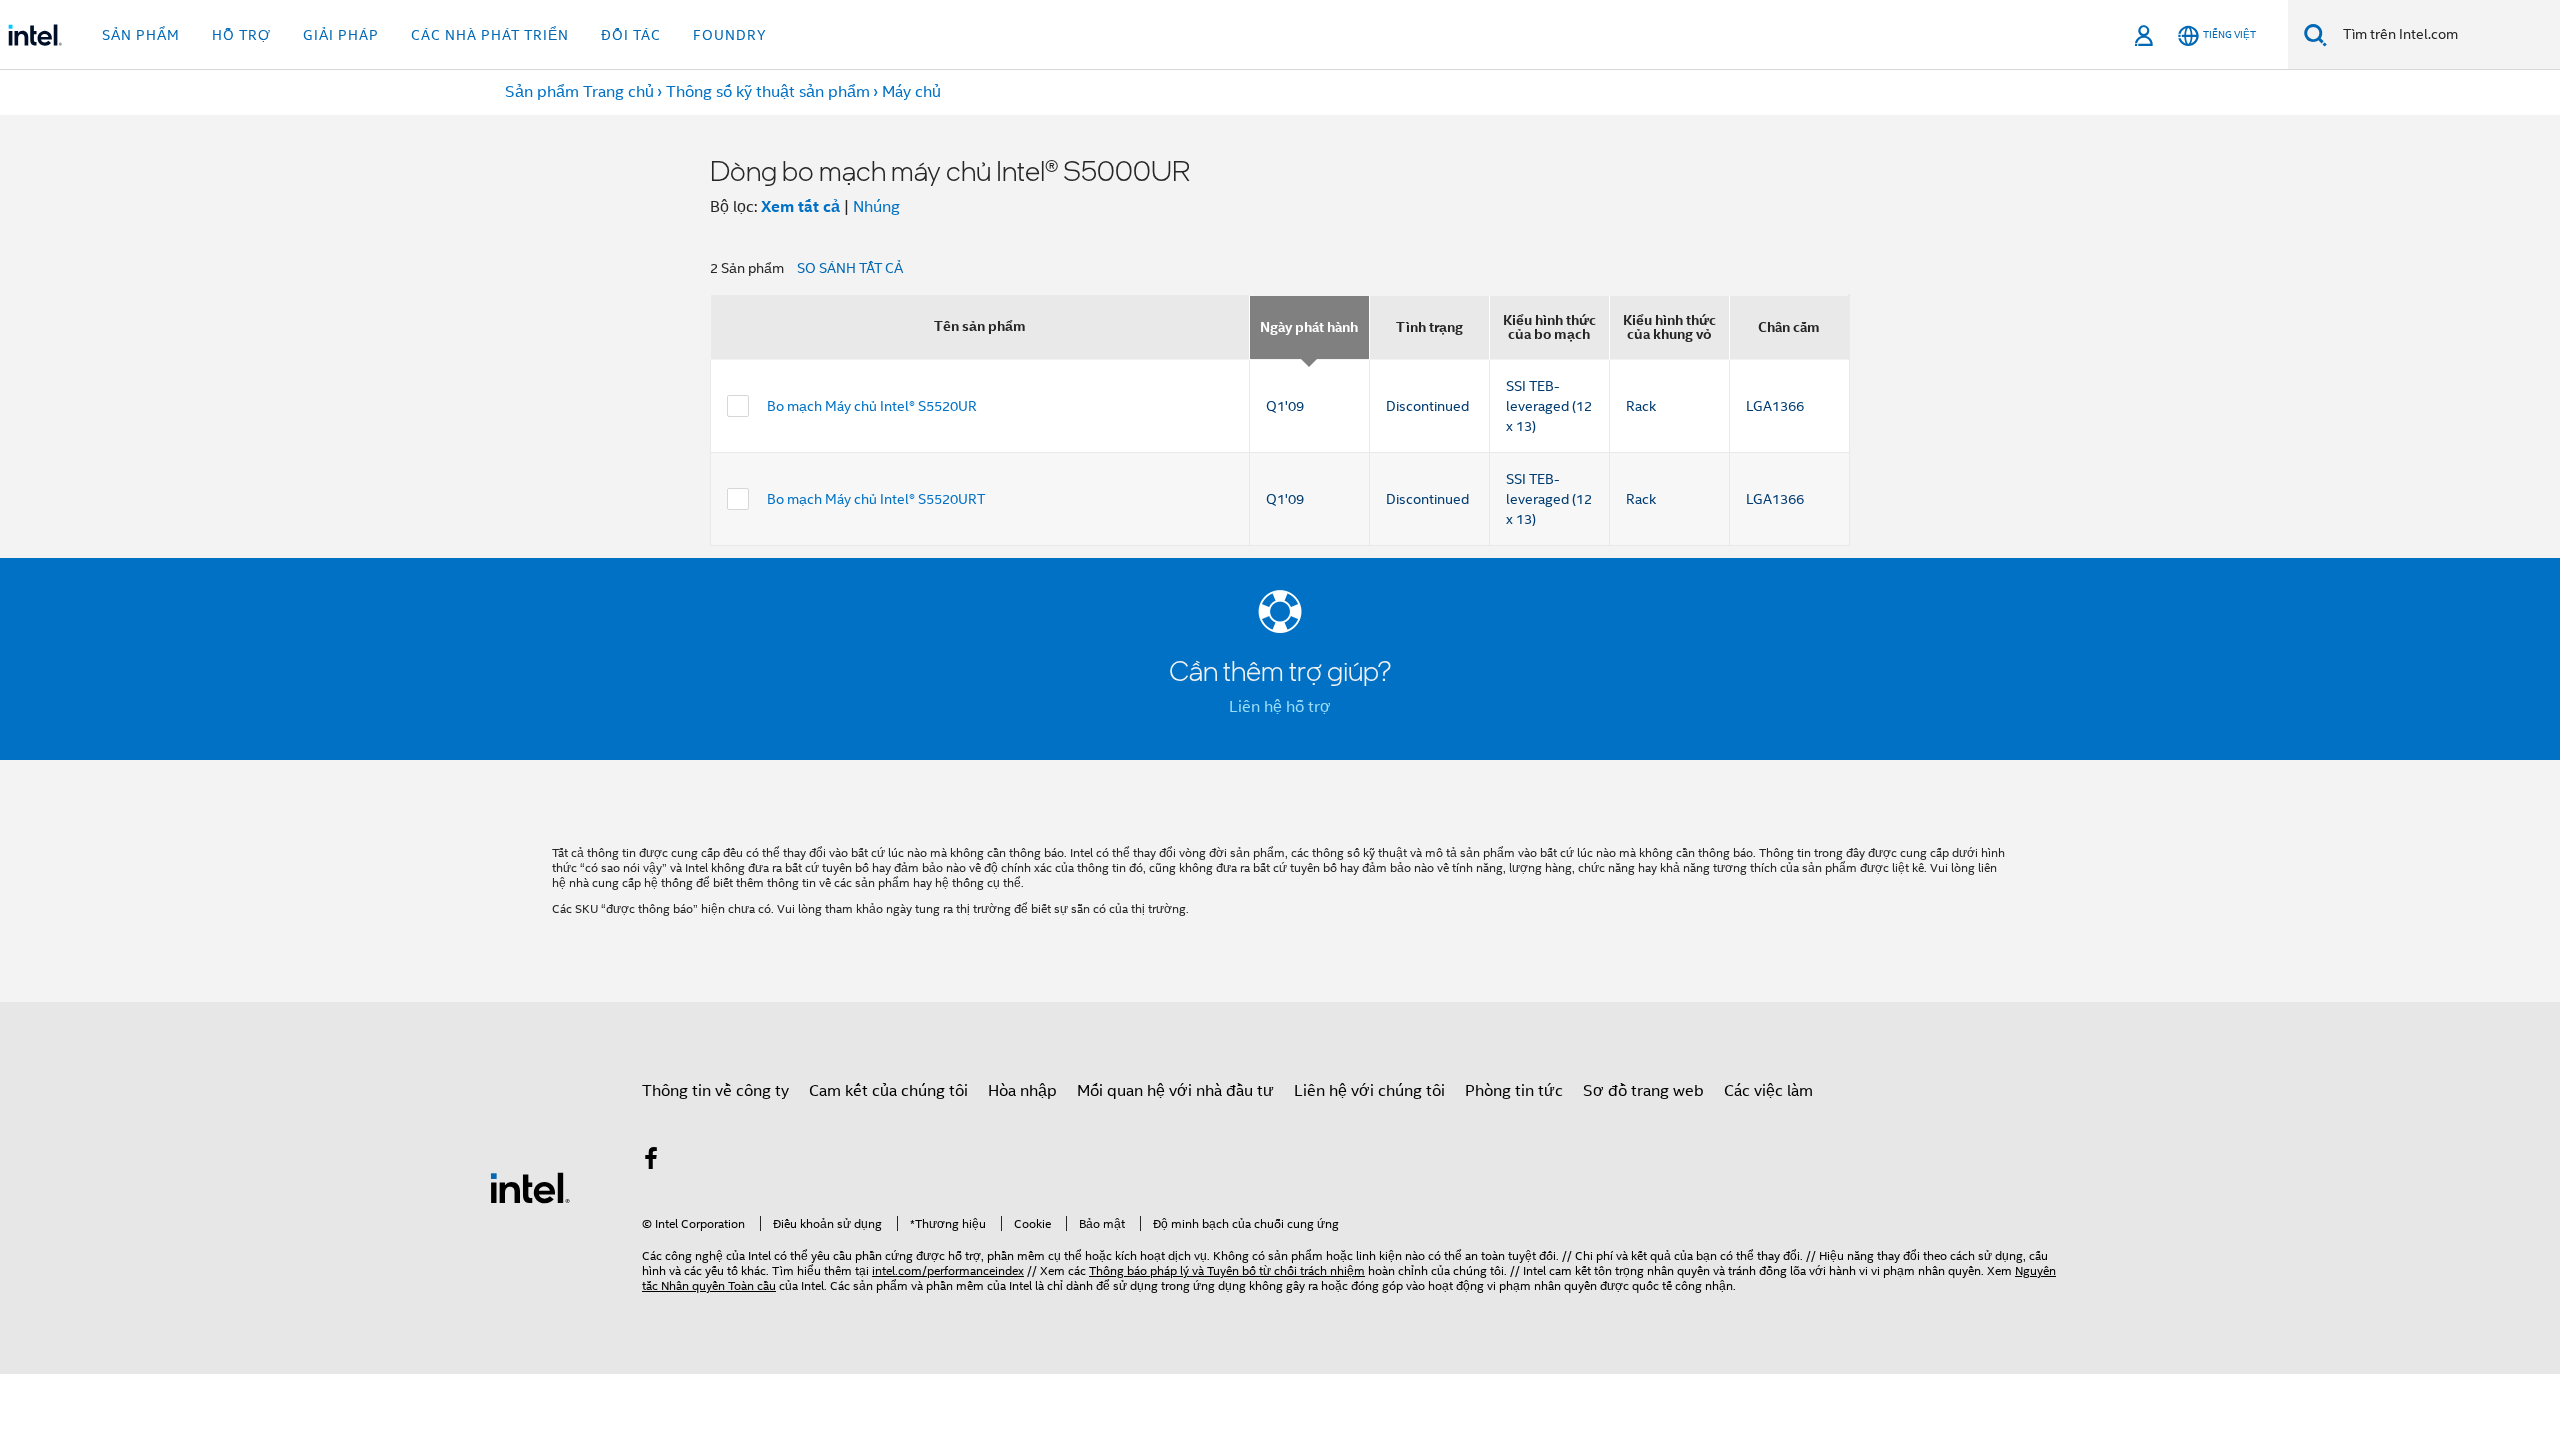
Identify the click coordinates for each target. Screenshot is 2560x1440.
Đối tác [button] (631, 35)
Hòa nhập (1022, 1091)
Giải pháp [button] (341, 35)
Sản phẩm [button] (141, 35)
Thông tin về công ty (715, 1091)
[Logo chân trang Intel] (530, 1187)
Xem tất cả (800, 206)
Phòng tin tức (1514, 1091)
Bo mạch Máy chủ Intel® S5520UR (872, 406)
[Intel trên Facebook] (651, 1162)
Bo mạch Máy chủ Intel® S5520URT (876, 499)
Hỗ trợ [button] (241, 35)
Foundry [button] (730, 35)
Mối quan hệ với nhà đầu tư (1175, 1091)
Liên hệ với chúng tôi (1369, 1091)
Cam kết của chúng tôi (888, 1091)
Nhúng (876, 207)
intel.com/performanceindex (948, 1270)
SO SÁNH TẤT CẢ (850, 268)
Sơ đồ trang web (1643, 1091)
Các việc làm (1768, 1091)
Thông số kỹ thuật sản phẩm (768, 92)
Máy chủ (911, 92)
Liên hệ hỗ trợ (1280, 707)
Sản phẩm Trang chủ (579, 92)
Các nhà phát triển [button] (490, 35)
